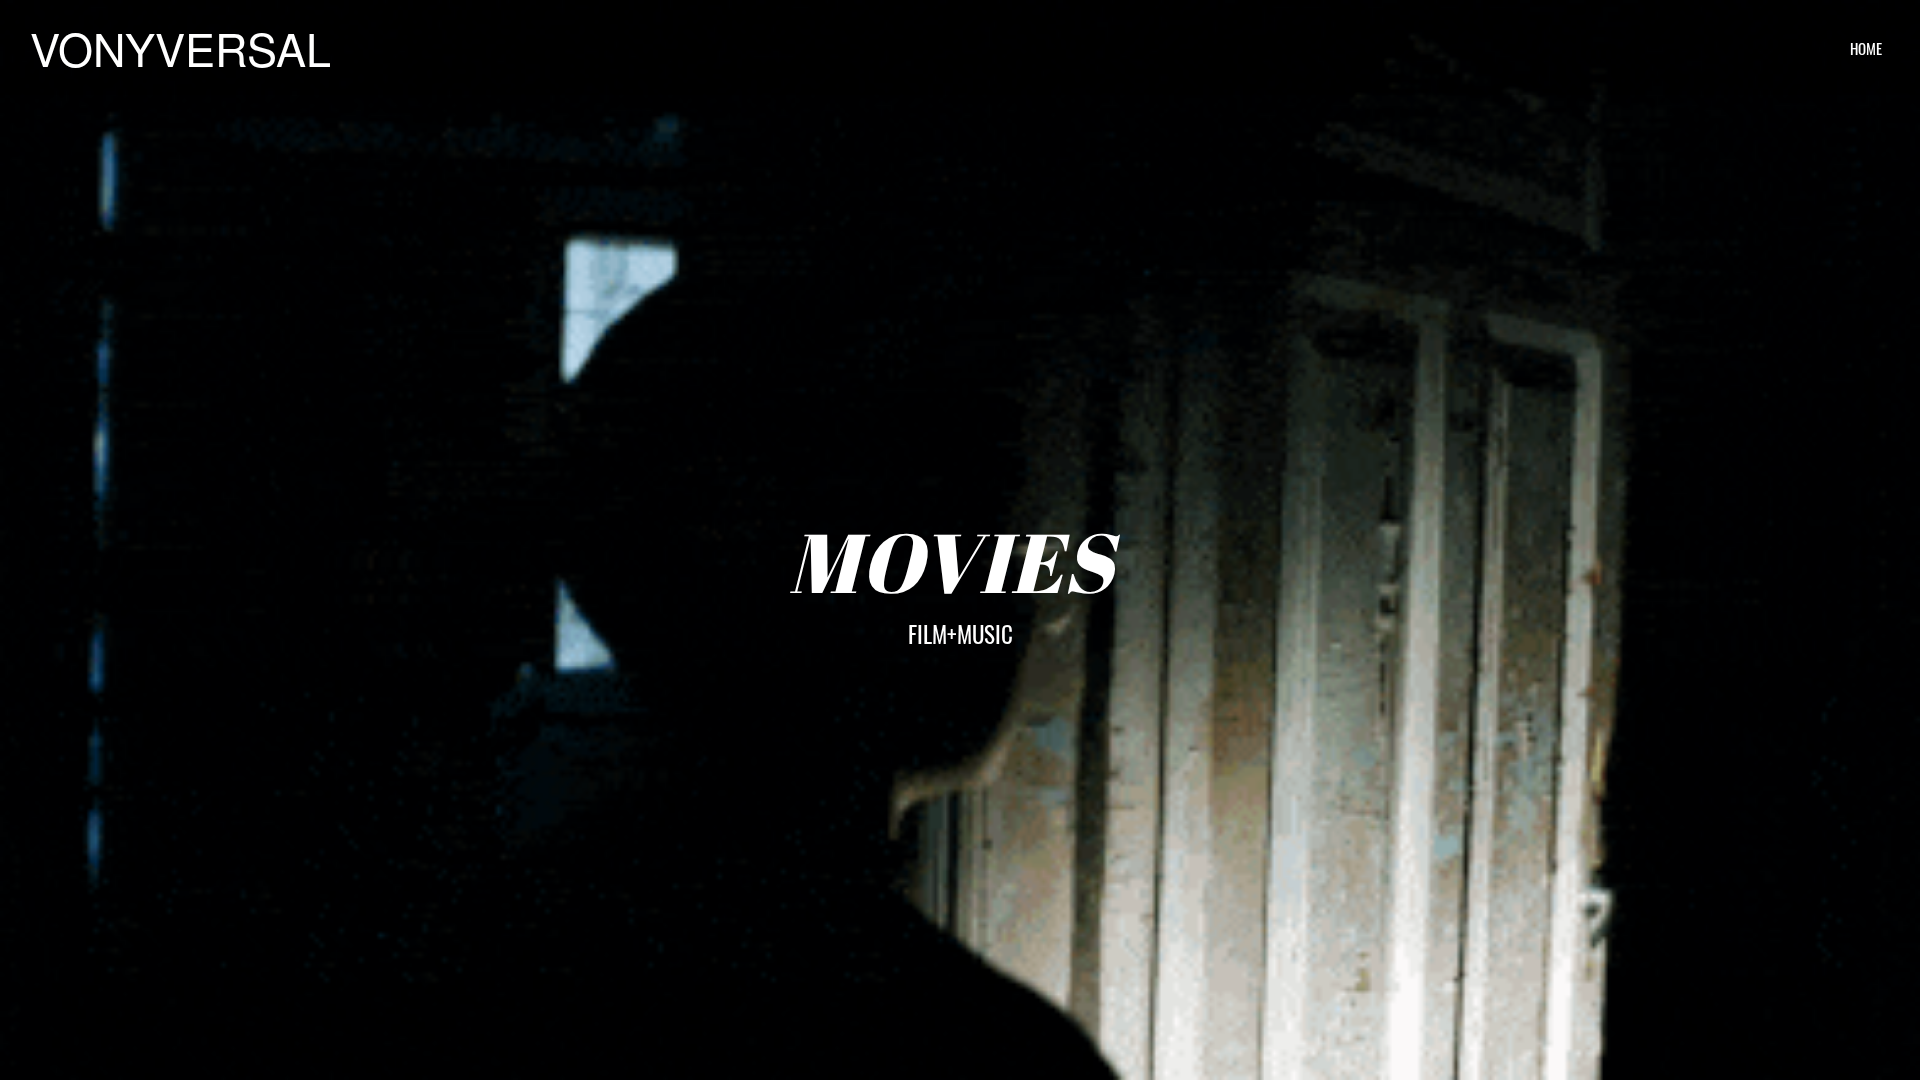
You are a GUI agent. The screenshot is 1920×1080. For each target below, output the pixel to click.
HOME (1866, 48)
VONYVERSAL (180, 47)
